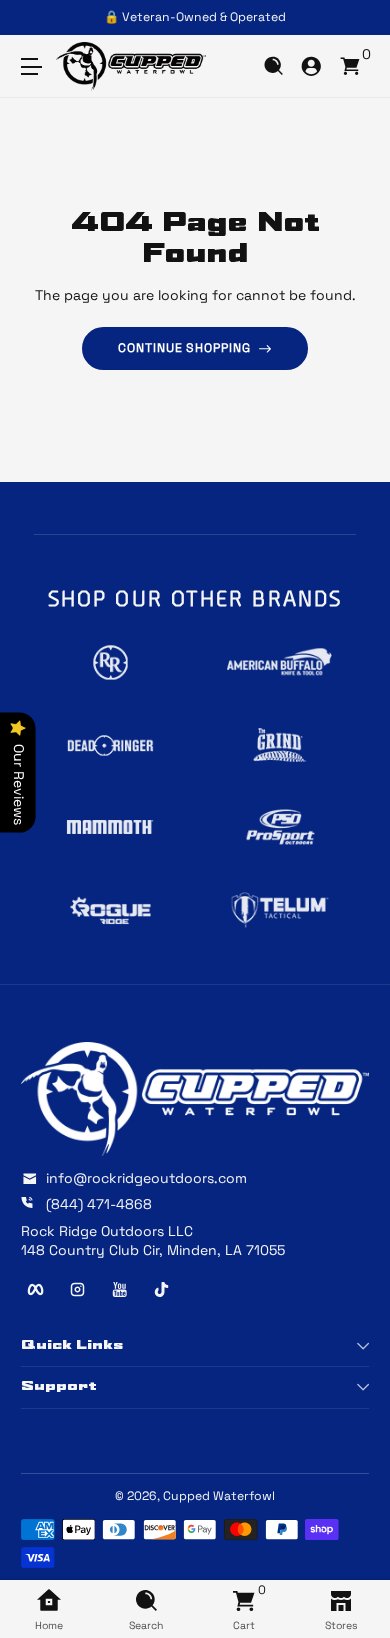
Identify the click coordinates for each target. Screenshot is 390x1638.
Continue (102, 887)
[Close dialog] (368, 712)
